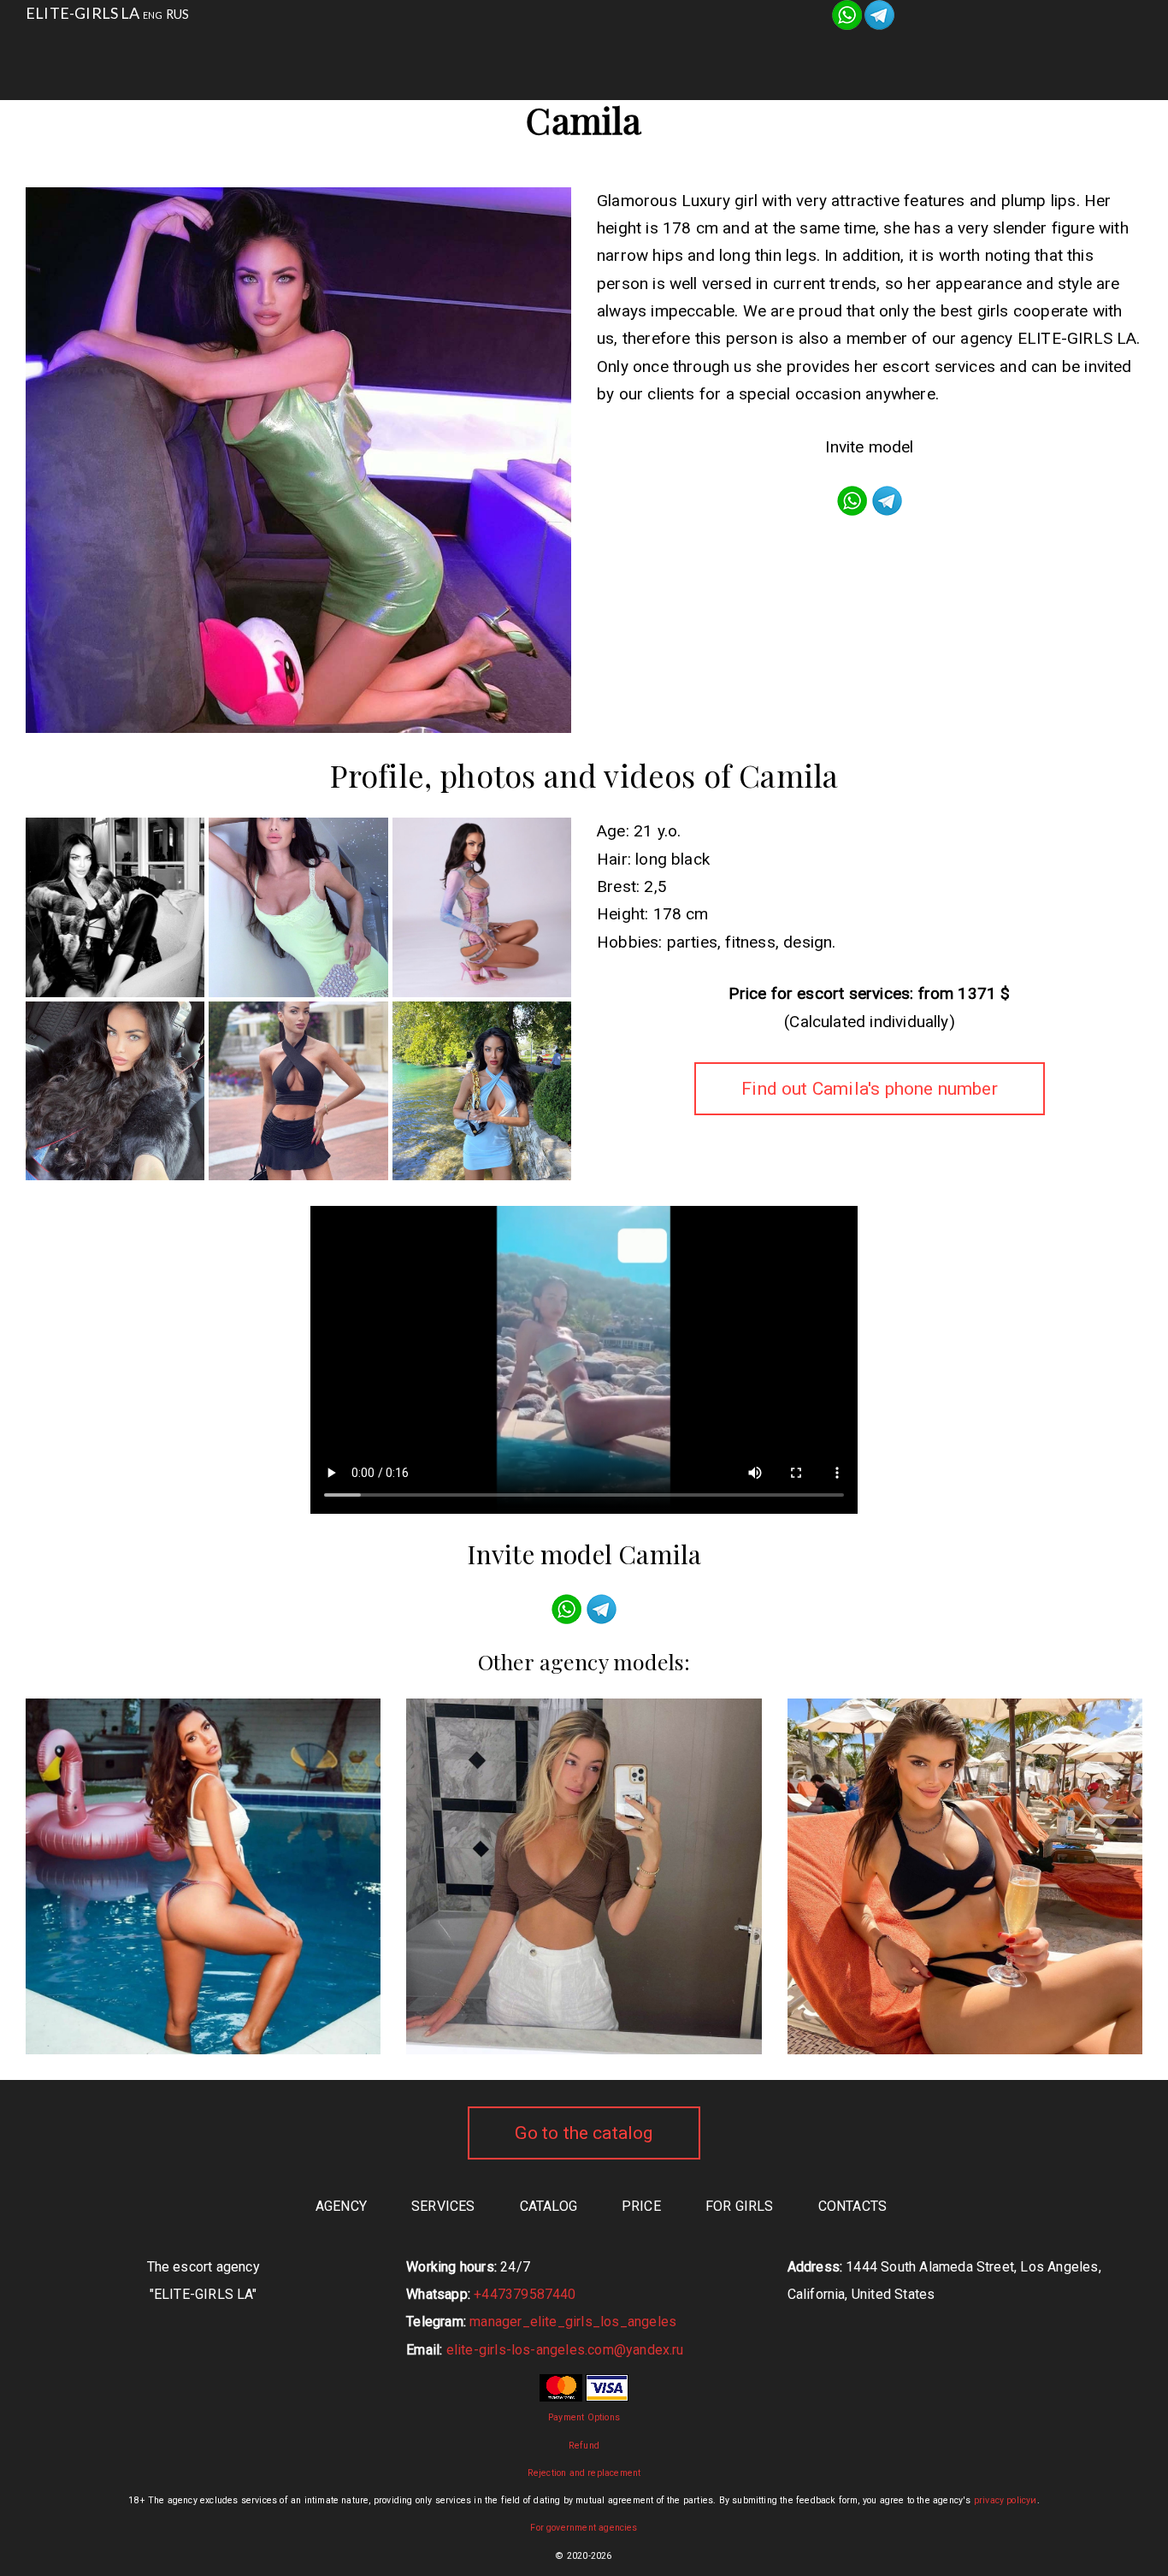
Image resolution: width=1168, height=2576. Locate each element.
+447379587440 (525, 2294)
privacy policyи (1006, 2500)
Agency (368, 51)
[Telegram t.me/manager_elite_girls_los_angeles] (879, 13)
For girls (704, 51)
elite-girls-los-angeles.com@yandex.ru (565, 2350)
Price (641, 2206)
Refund (584, 2446)
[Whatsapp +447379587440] (847, 13)
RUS (178, 14)
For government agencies (584, 2528)
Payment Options (584, 2417)
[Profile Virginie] (584, 1876)
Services (478, 51)
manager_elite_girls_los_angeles (573, 2322)
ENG (153, 15)
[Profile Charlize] (203, 1876)
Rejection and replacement (584, 2473)
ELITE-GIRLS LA (83, 13)
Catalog (590, 51)
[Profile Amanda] (965, 1876)
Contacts (825, 51)
